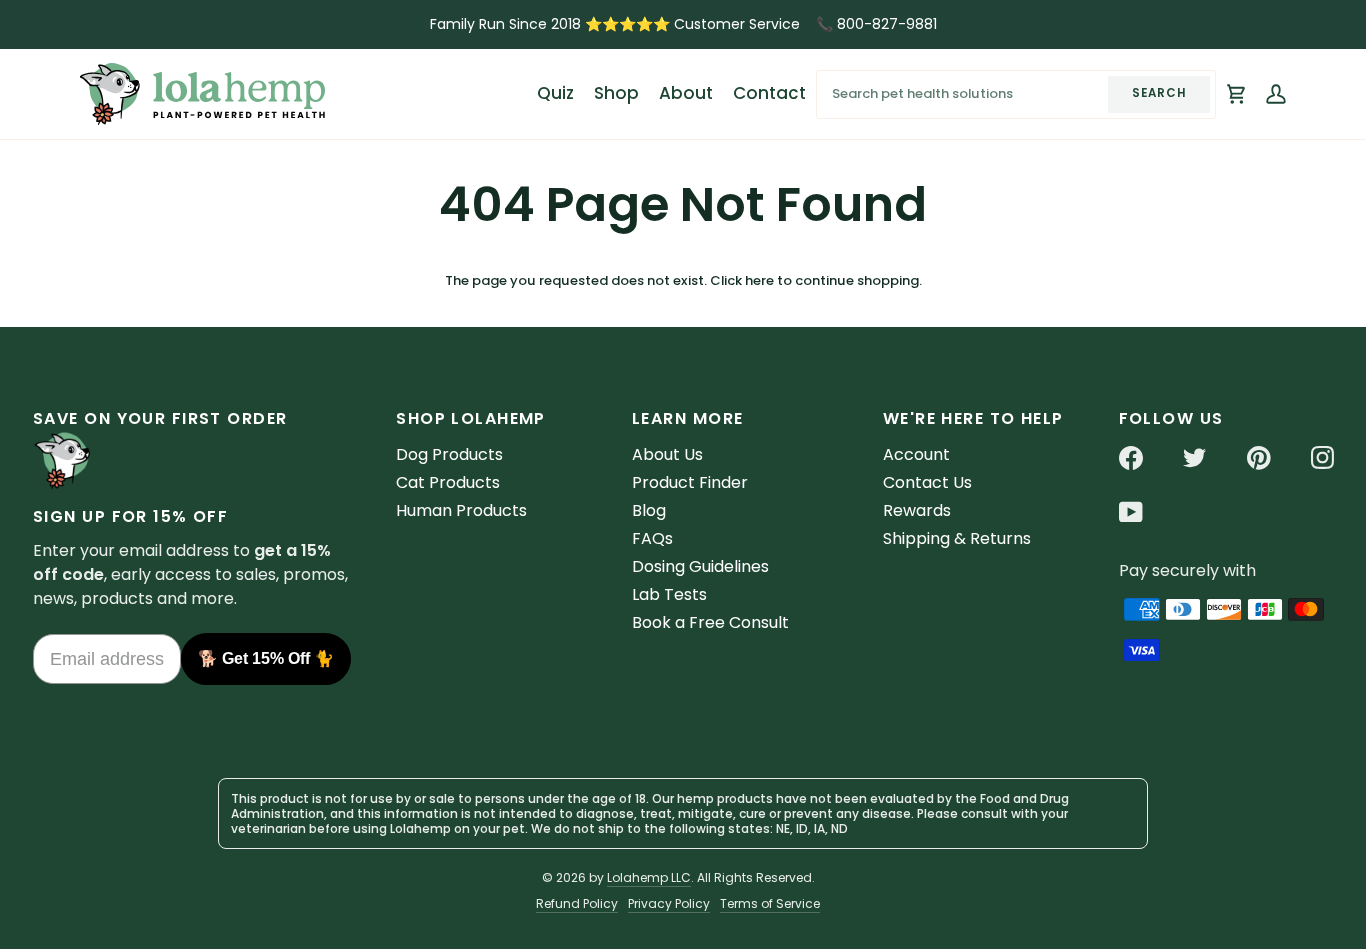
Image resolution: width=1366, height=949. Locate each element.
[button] (616, 94)
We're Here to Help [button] (973, 418)
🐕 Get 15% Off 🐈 (266, 658)
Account (916, 454)
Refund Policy (577, 903)
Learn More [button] (687, 418)
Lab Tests (669, 594)
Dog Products (449, 454)
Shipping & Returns (957, 538)
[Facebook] (1131, 458)
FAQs (652, 538)
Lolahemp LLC (649, 877)
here (759, 280)
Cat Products (448, 482)
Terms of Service (770, 903)
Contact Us (927, 482)
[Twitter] (1195, 458)
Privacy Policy (669, 903)
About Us (667, 454)
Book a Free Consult (710, 622)
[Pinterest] (1259, 458)
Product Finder (690, 482)
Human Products (461, 510)
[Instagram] (1323, 458)
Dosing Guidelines (700, 566)
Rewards (917, 510)
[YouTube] (1131, 512)
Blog (649, 510)
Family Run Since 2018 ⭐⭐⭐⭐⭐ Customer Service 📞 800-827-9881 (683, 24)
